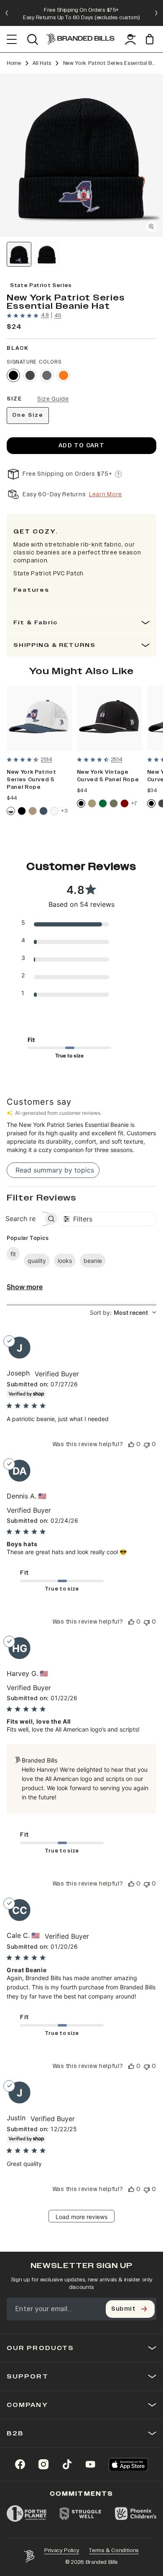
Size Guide (53, 399)
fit (13, 1254)
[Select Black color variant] (13, 375)
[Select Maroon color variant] (125, 803)
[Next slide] (156, 13)
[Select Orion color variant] (43, 811)
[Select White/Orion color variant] (11, 811)
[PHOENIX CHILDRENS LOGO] (136, 2514)
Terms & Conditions (114, 2550)
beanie (93, 1261)
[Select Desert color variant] (33, 811)
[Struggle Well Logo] (81, 2514)
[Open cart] (151, 39)
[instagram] (43, 2464)
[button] (81, 155)
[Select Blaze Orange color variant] (64, 375)
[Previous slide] (7, 13)
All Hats (42, 63)
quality (37, 1261)
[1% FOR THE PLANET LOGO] (27, 2514)
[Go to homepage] (80, 39)
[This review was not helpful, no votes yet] (147, 1444)
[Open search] (32, 39)
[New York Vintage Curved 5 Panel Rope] (110, 718)
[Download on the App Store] (128, 2464)
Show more (25, 1287)
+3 (64, 811)
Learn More (106, 494)
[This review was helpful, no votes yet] (131, 1444)
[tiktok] (67, 2464)
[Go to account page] (130, 39)
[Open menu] (12, 39)
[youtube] (90, 2464)
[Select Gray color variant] (47, 375)
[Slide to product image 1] (19, 254)
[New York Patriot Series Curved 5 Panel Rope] (39, 718)
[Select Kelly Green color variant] (103, 803)
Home (14, 63)
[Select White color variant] (54, 811)
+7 (134, 803)
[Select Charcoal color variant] (30, 375)
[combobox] (123, 1312)
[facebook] (20, 2464)
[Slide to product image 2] (47, 254)
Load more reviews (81, 2217)
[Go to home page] (29, 2556)
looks (65, 1261)
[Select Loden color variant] (114, 803)
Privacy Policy (62, 2550)
